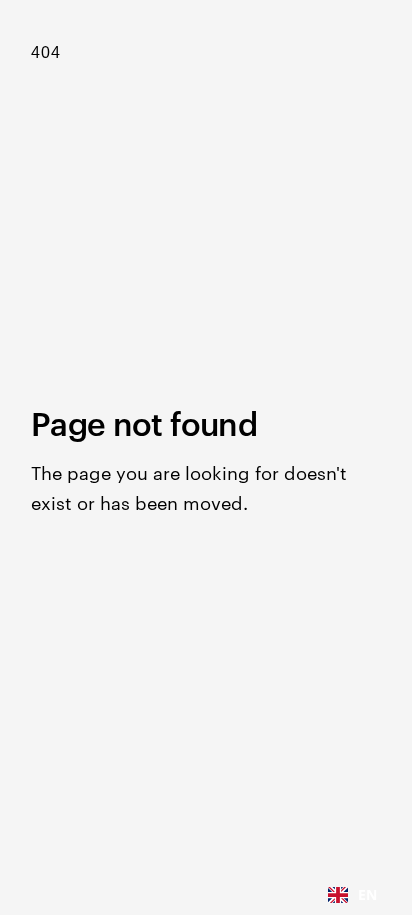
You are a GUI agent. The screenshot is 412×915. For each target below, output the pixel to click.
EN (367, 894)
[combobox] (352, 895)
